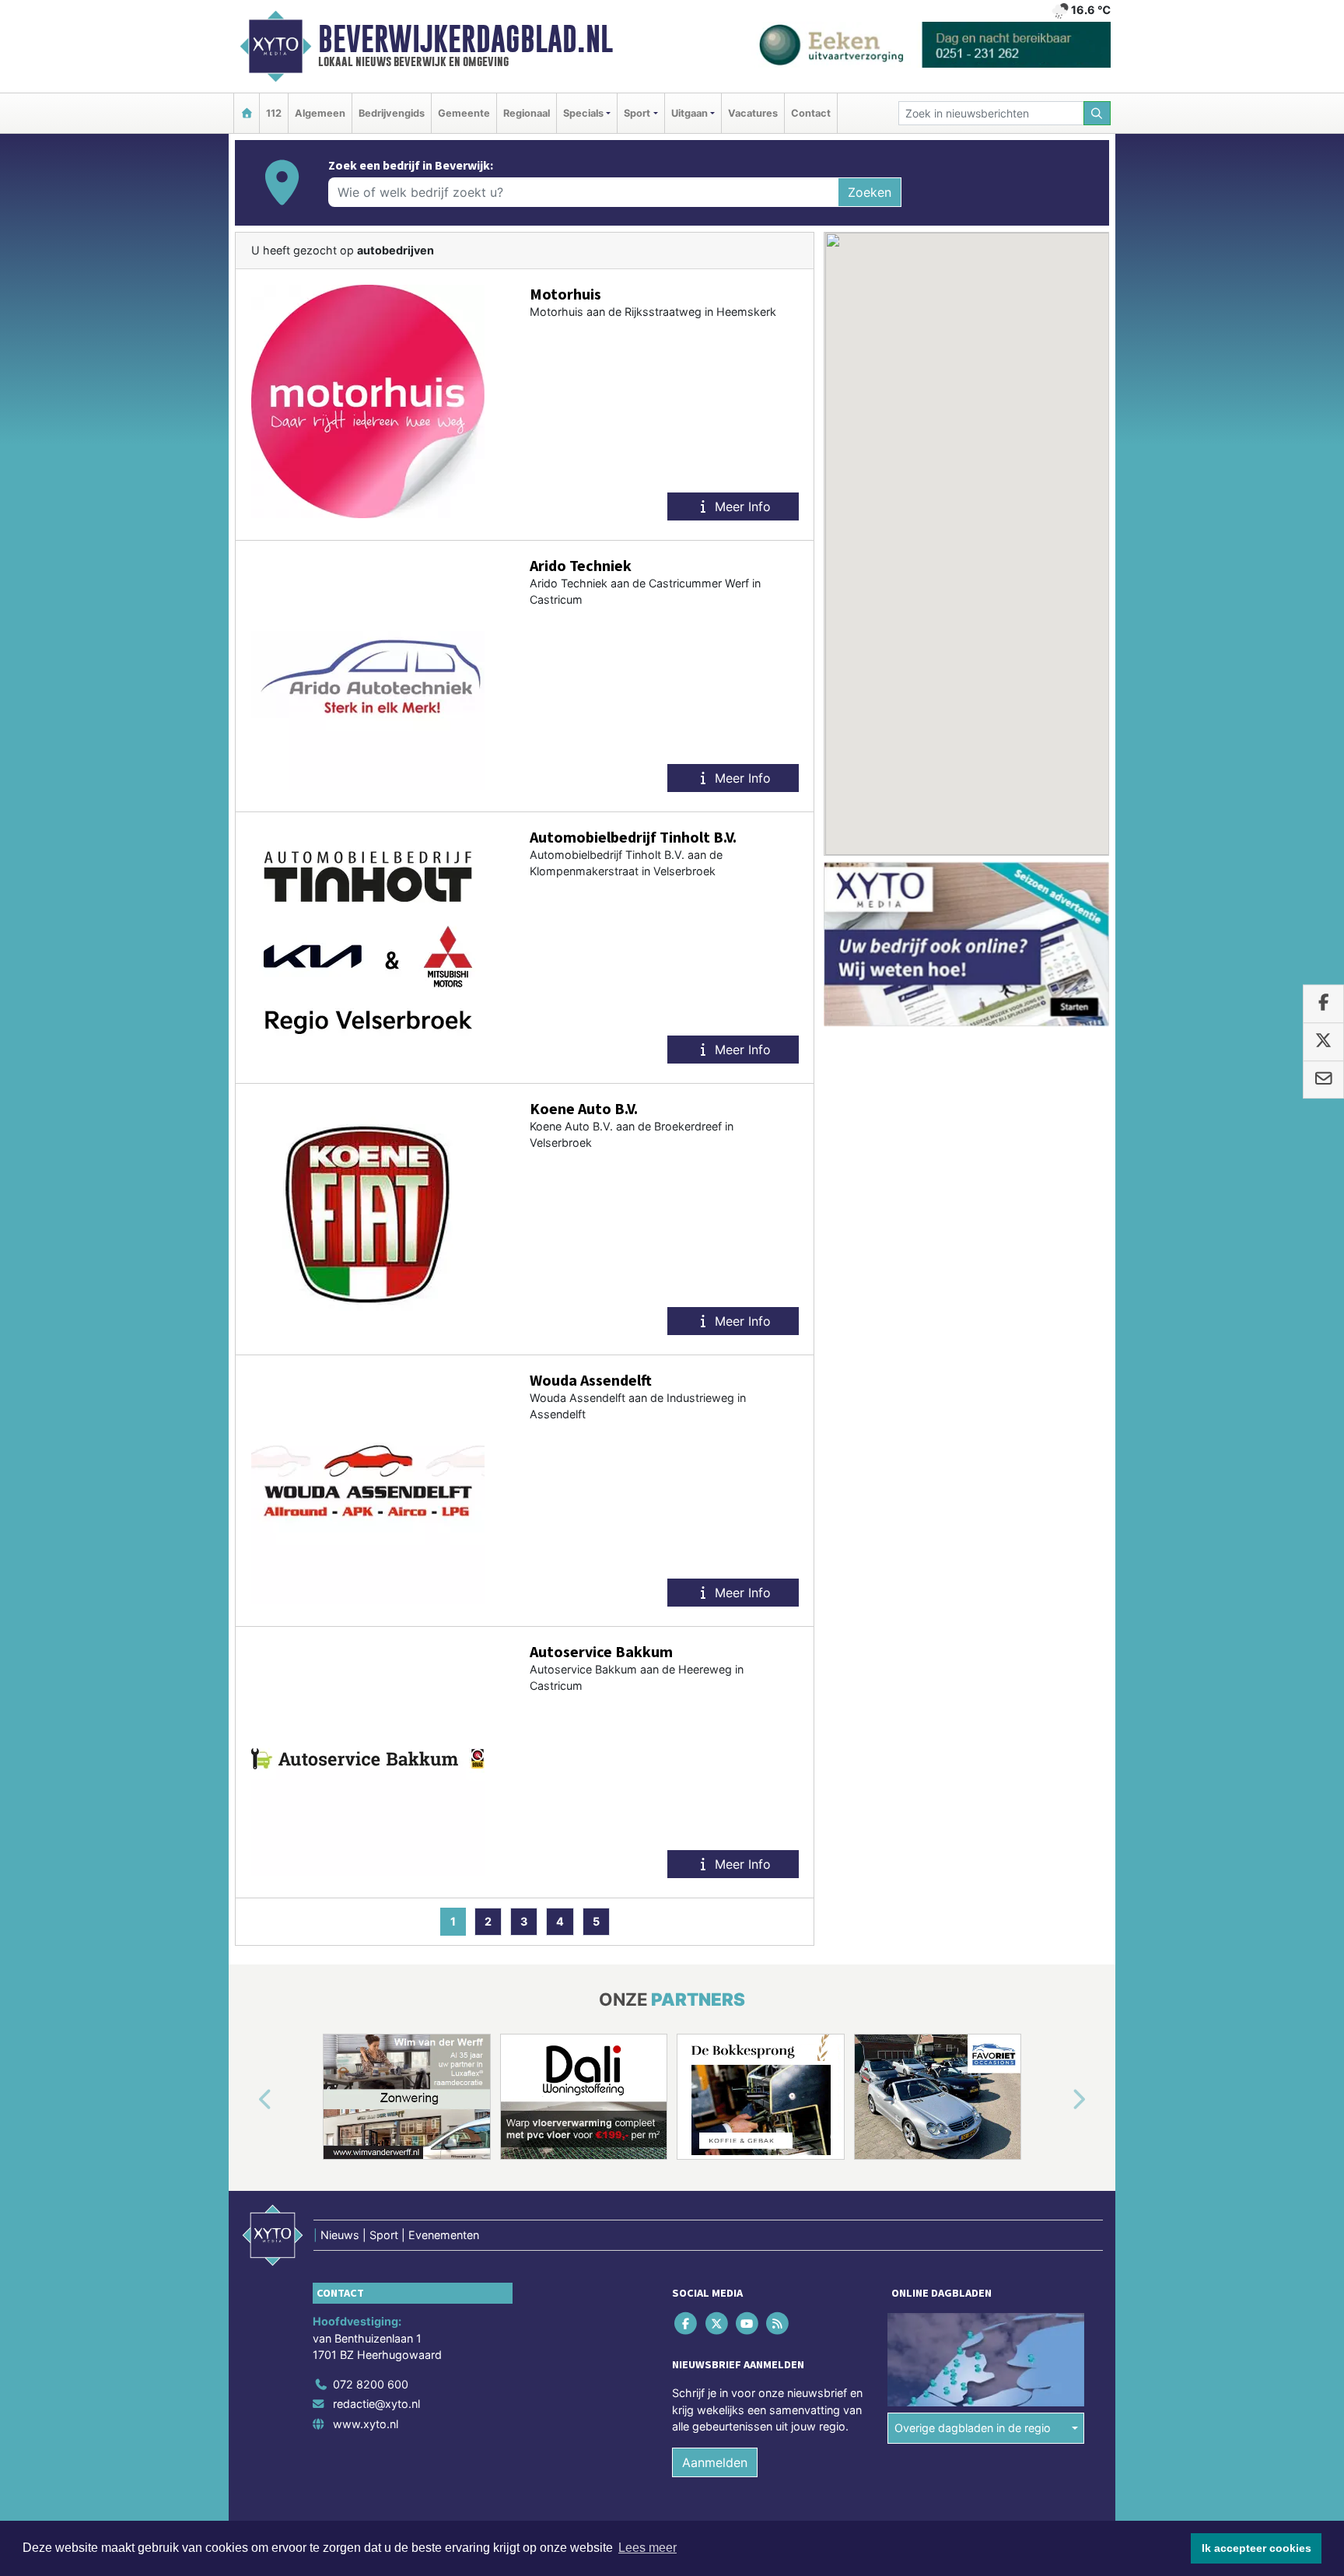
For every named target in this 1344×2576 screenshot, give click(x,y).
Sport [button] (637, 113)
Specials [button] (583, 113)
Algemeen (320, 113)
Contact (811, 113)
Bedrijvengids (392, 113)
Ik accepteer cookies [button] (1256, 2548)
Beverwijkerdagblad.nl (465, 39)
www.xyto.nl (366, 2424)
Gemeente (464, 113)
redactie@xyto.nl (376, 2404)
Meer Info (741, 506)
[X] (717, 2323)
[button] (247, 2100)
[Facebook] (687, 2323)
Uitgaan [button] (689, 113)
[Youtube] (748, 2323)
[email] (1323, 1080)
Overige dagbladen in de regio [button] (973, 2428)
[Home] (247, 113)
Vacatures (753, 113)
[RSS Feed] (779, 2323)
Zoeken (870, 192)
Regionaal (527, 113)
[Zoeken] (1097, 113)
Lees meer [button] (647, 2548)
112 (274, 113)
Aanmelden (715, 2462)
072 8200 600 (371, 2384)
